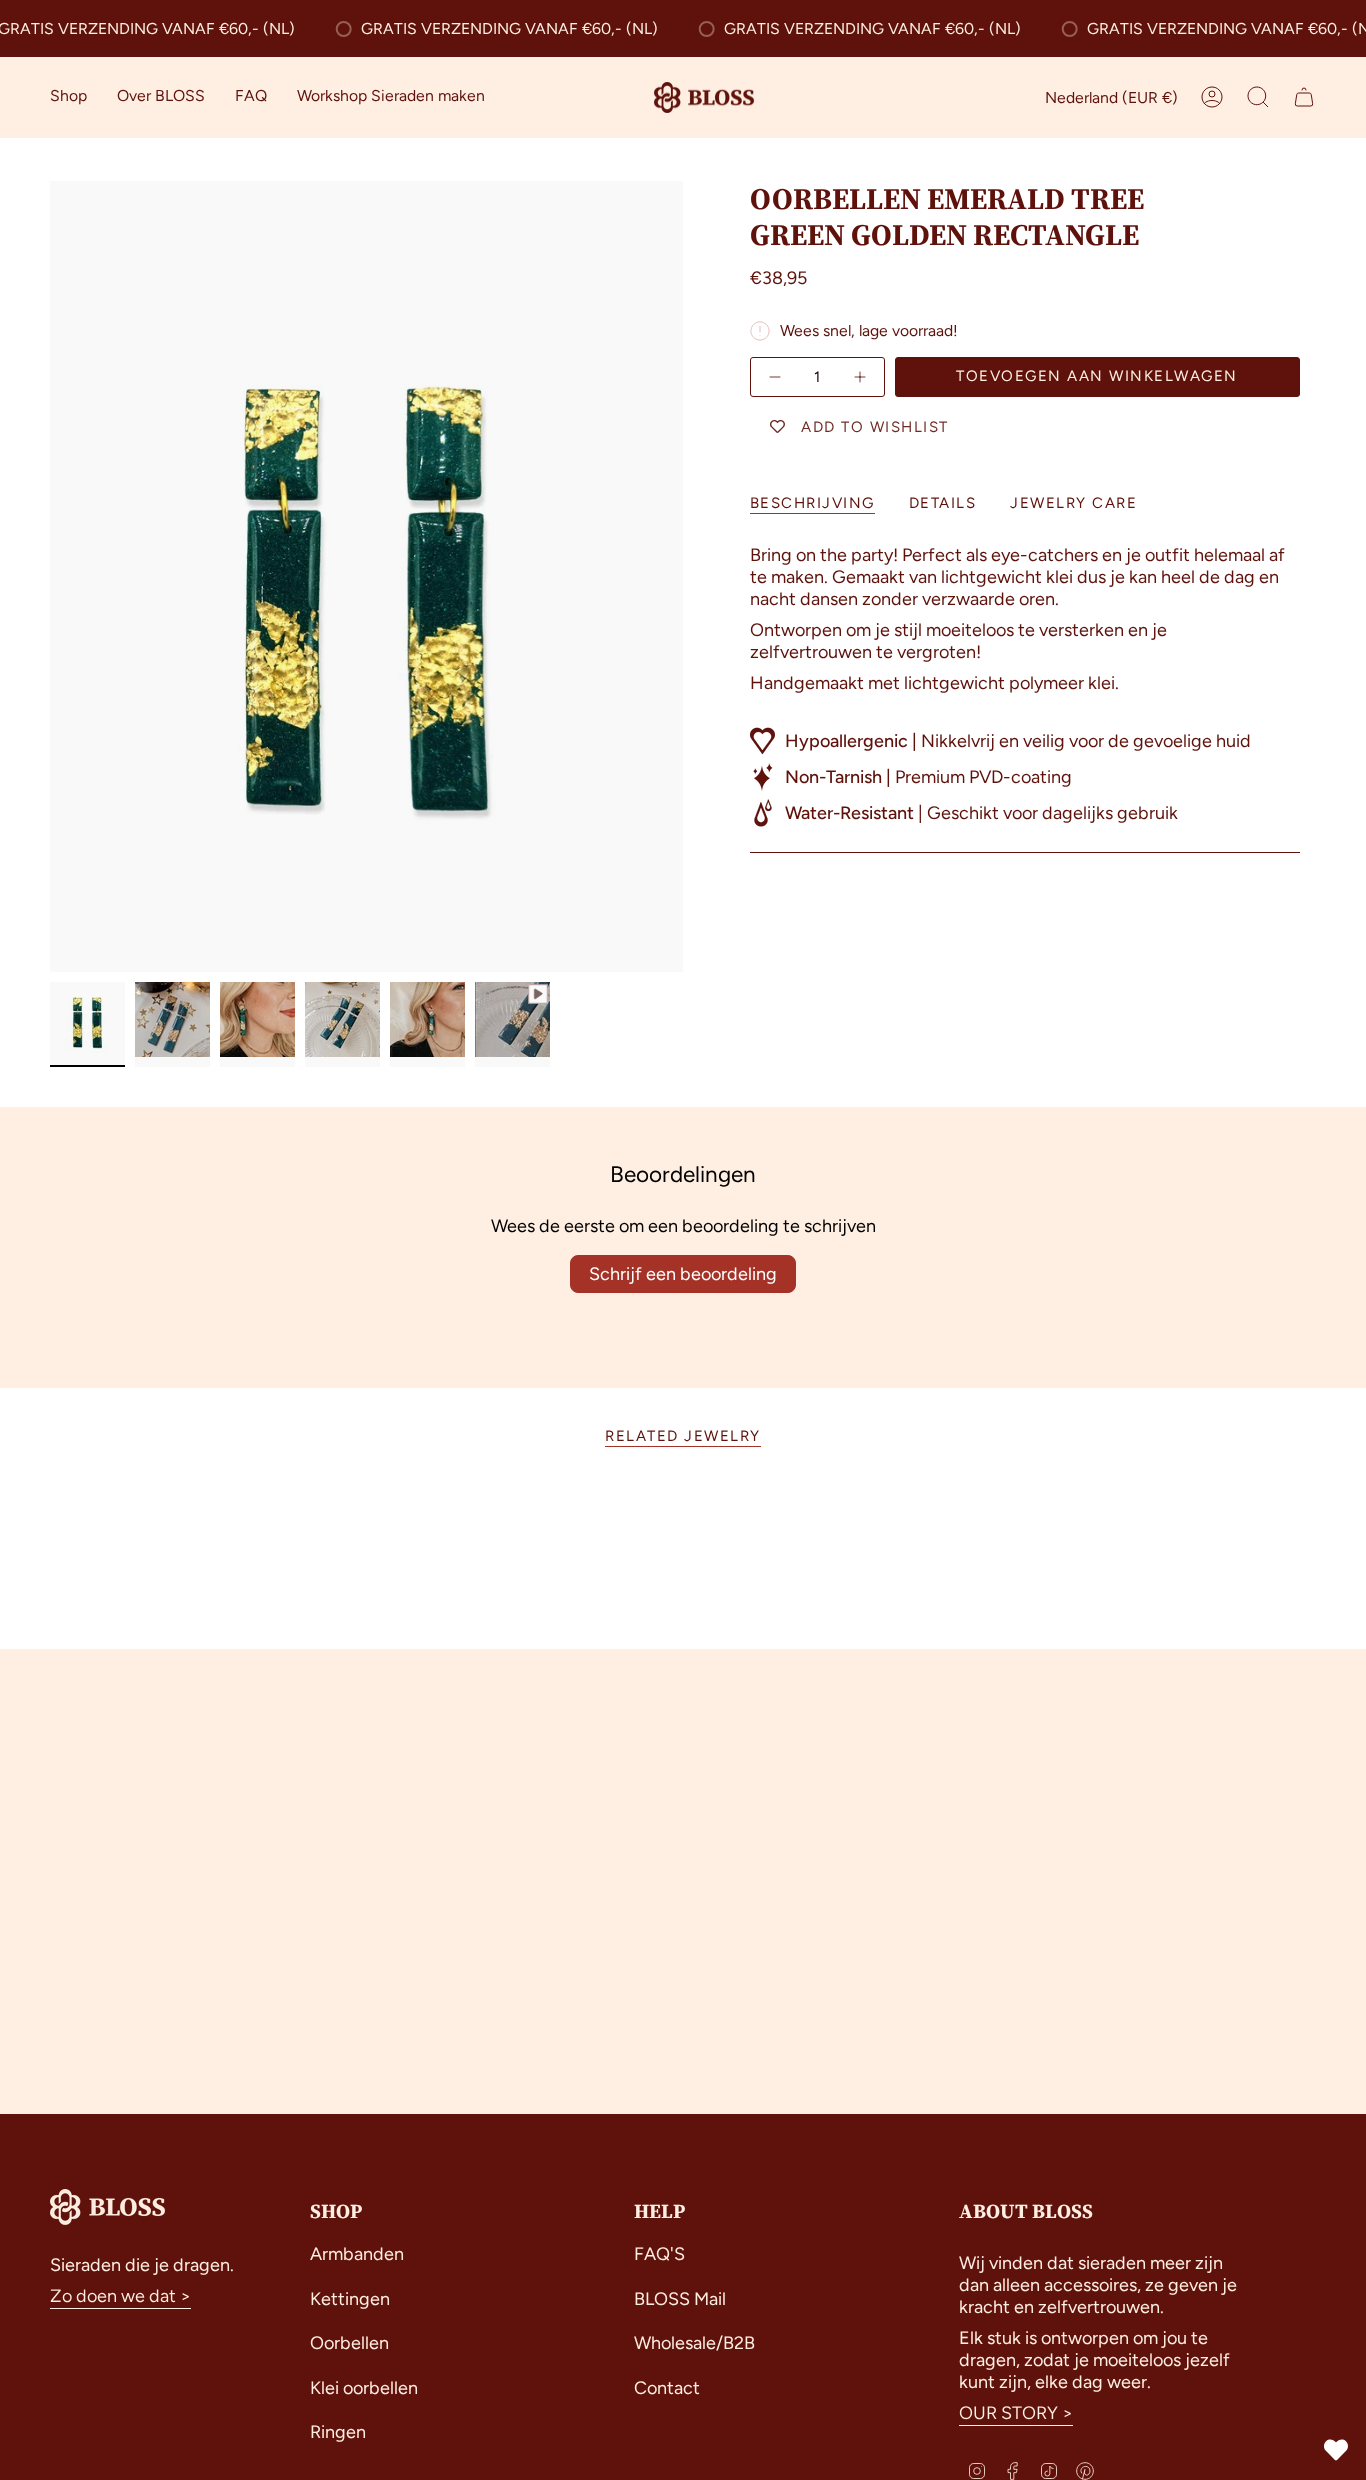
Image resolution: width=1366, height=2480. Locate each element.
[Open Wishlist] (1336, 2450)
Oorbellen (349, 2343)
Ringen (338, 2432)
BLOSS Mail (680, 2299)
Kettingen (350, 2299)
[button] (68, 97)
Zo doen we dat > (120, 2296)
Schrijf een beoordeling (683, 1274)
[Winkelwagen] (1304, 97)
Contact (667, 2388)
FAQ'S (659, 2254)
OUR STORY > (1016, 2413)
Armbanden (357, 2254)
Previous (50, 577)
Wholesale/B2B (694, 2343)
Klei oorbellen (364, 2388)
